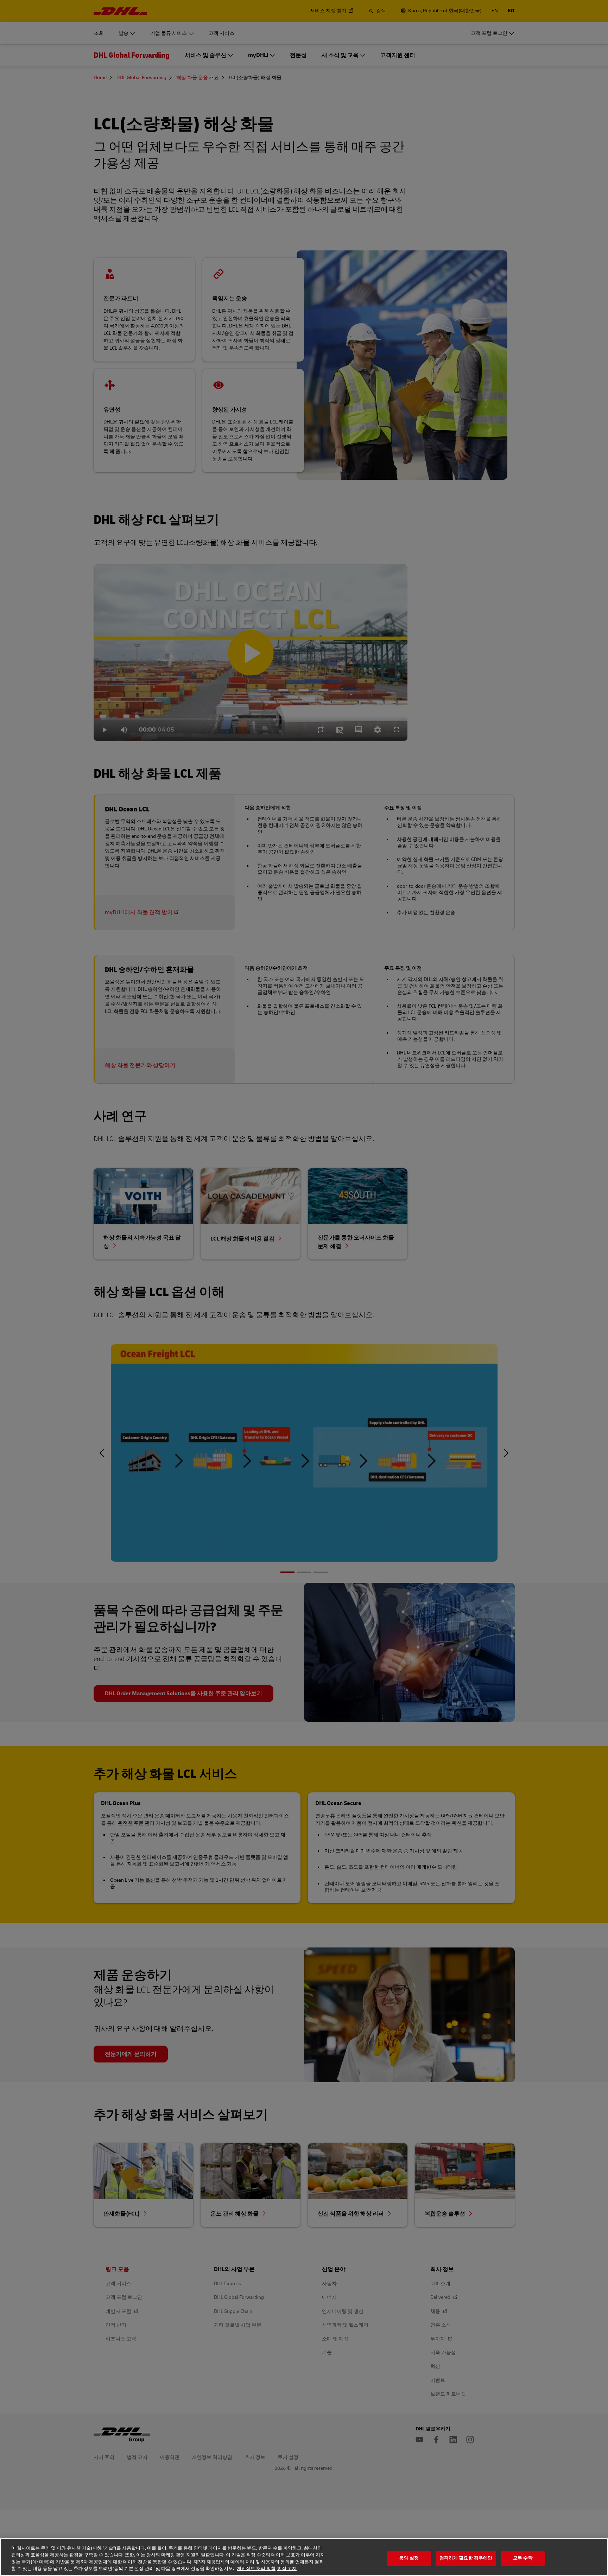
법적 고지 (287, 2569)
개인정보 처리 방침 (256, 2569)
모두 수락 (523, 2558)
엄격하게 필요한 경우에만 (466, 2558)
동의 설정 (409, 2558)
